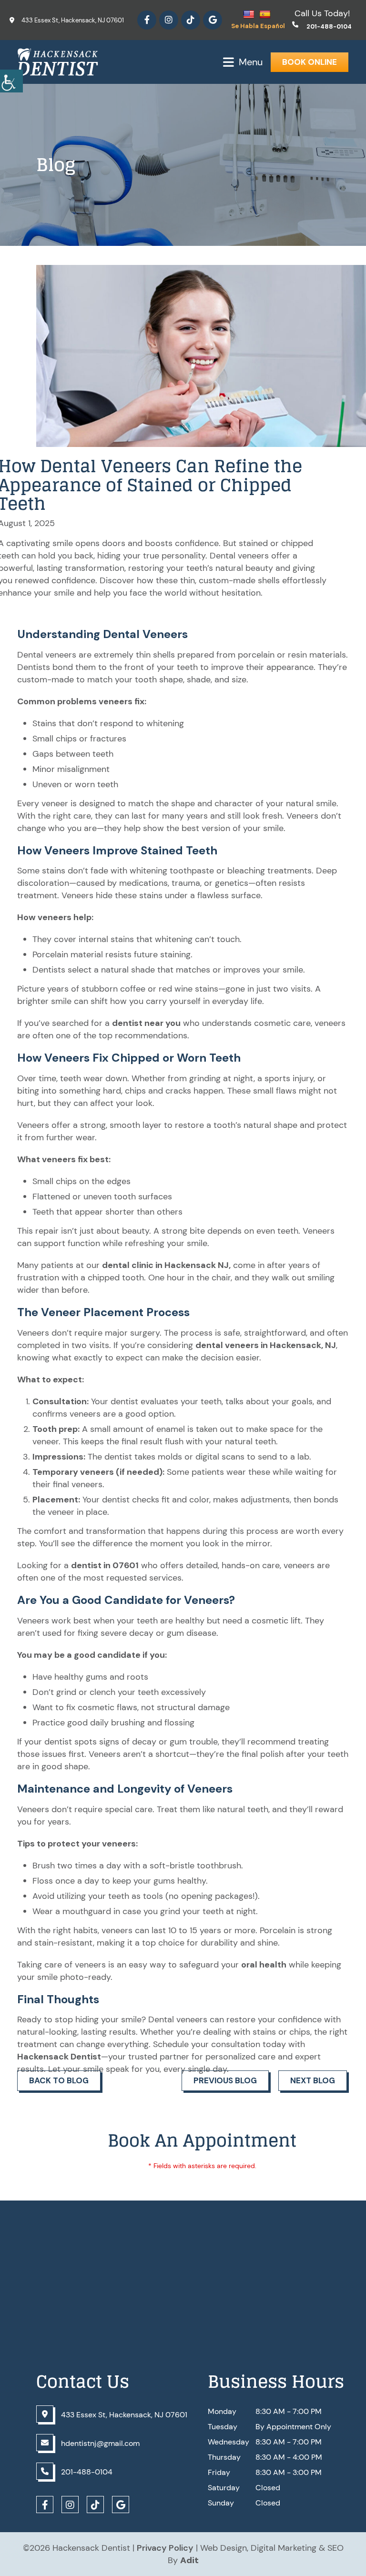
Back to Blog (59, 2080)
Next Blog (313, 2080)
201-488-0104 (329, 26)
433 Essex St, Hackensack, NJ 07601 (73, 20)
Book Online (310, 62)
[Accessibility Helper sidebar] (11, 81)
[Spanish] (266, 14)
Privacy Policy (165, 2548)
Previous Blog (225, 2080)
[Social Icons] (147, 20)
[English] (250, 14)
